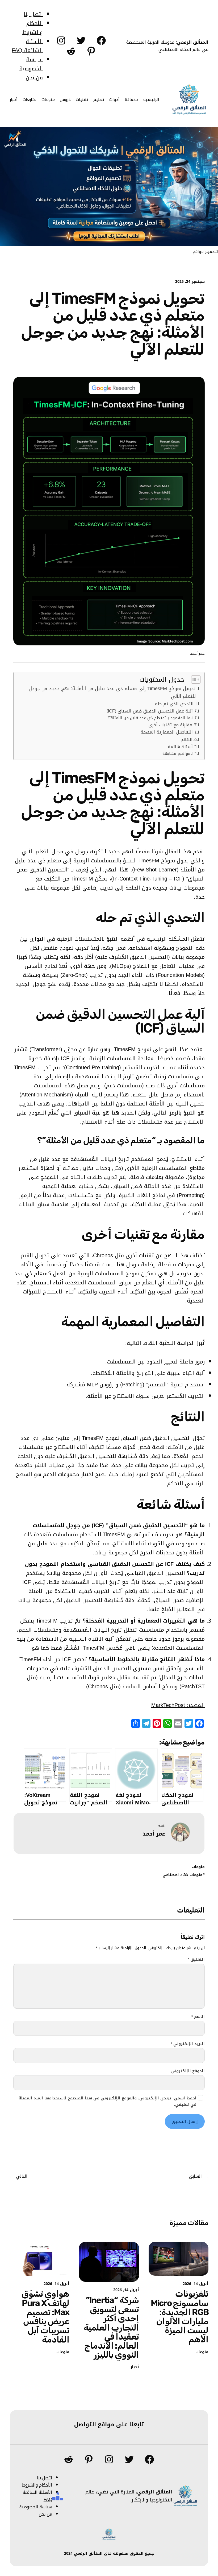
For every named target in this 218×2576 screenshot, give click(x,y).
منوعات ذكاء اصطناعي (183, 1875)
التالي (22, 2176)
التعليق (196, 1960)
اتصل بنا (33, 14)
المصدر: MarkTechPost (178, 1705)
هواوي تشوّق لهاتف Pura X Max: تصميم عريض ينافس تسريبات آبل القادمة (45, 2317)
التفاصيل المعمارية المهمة (167, 732)
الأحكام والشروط (33, 28)
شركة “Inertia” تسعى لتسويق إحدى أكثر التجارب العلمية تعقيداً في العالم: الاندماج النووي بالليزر (111, 2327)
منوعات (198, 1867)
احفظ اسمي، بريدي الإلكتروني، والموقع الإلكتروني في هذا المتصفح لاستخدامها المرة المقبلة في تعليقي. (108, 2102)
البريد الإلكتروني (188, 2044)
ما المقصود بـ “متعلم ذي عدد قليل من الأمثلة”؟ (149, 718)
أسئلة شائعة (180, 747)
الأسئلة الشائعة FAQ (27, 46)
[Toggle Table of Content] (193, 679)
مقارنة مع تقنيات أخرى (170, 725)
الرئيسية (151, 99)
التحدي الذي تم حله (174, 704)
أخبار (135, 2367)
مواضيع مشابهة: (176, 754)
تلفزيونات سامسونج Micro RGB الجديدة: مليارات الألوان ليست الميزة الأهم (180, 2317)
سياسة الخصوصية (31, 64)
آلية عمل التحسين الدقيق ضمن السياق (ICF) (150, 711)
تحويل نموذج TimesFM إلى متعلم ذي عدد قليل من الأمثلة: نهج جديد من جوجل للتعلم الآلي (112, 693)
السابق (195, 2176)
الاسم (198, 2017)
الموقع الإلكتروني (188, 2071)
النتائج (187, 740)
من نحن (34, 77)
